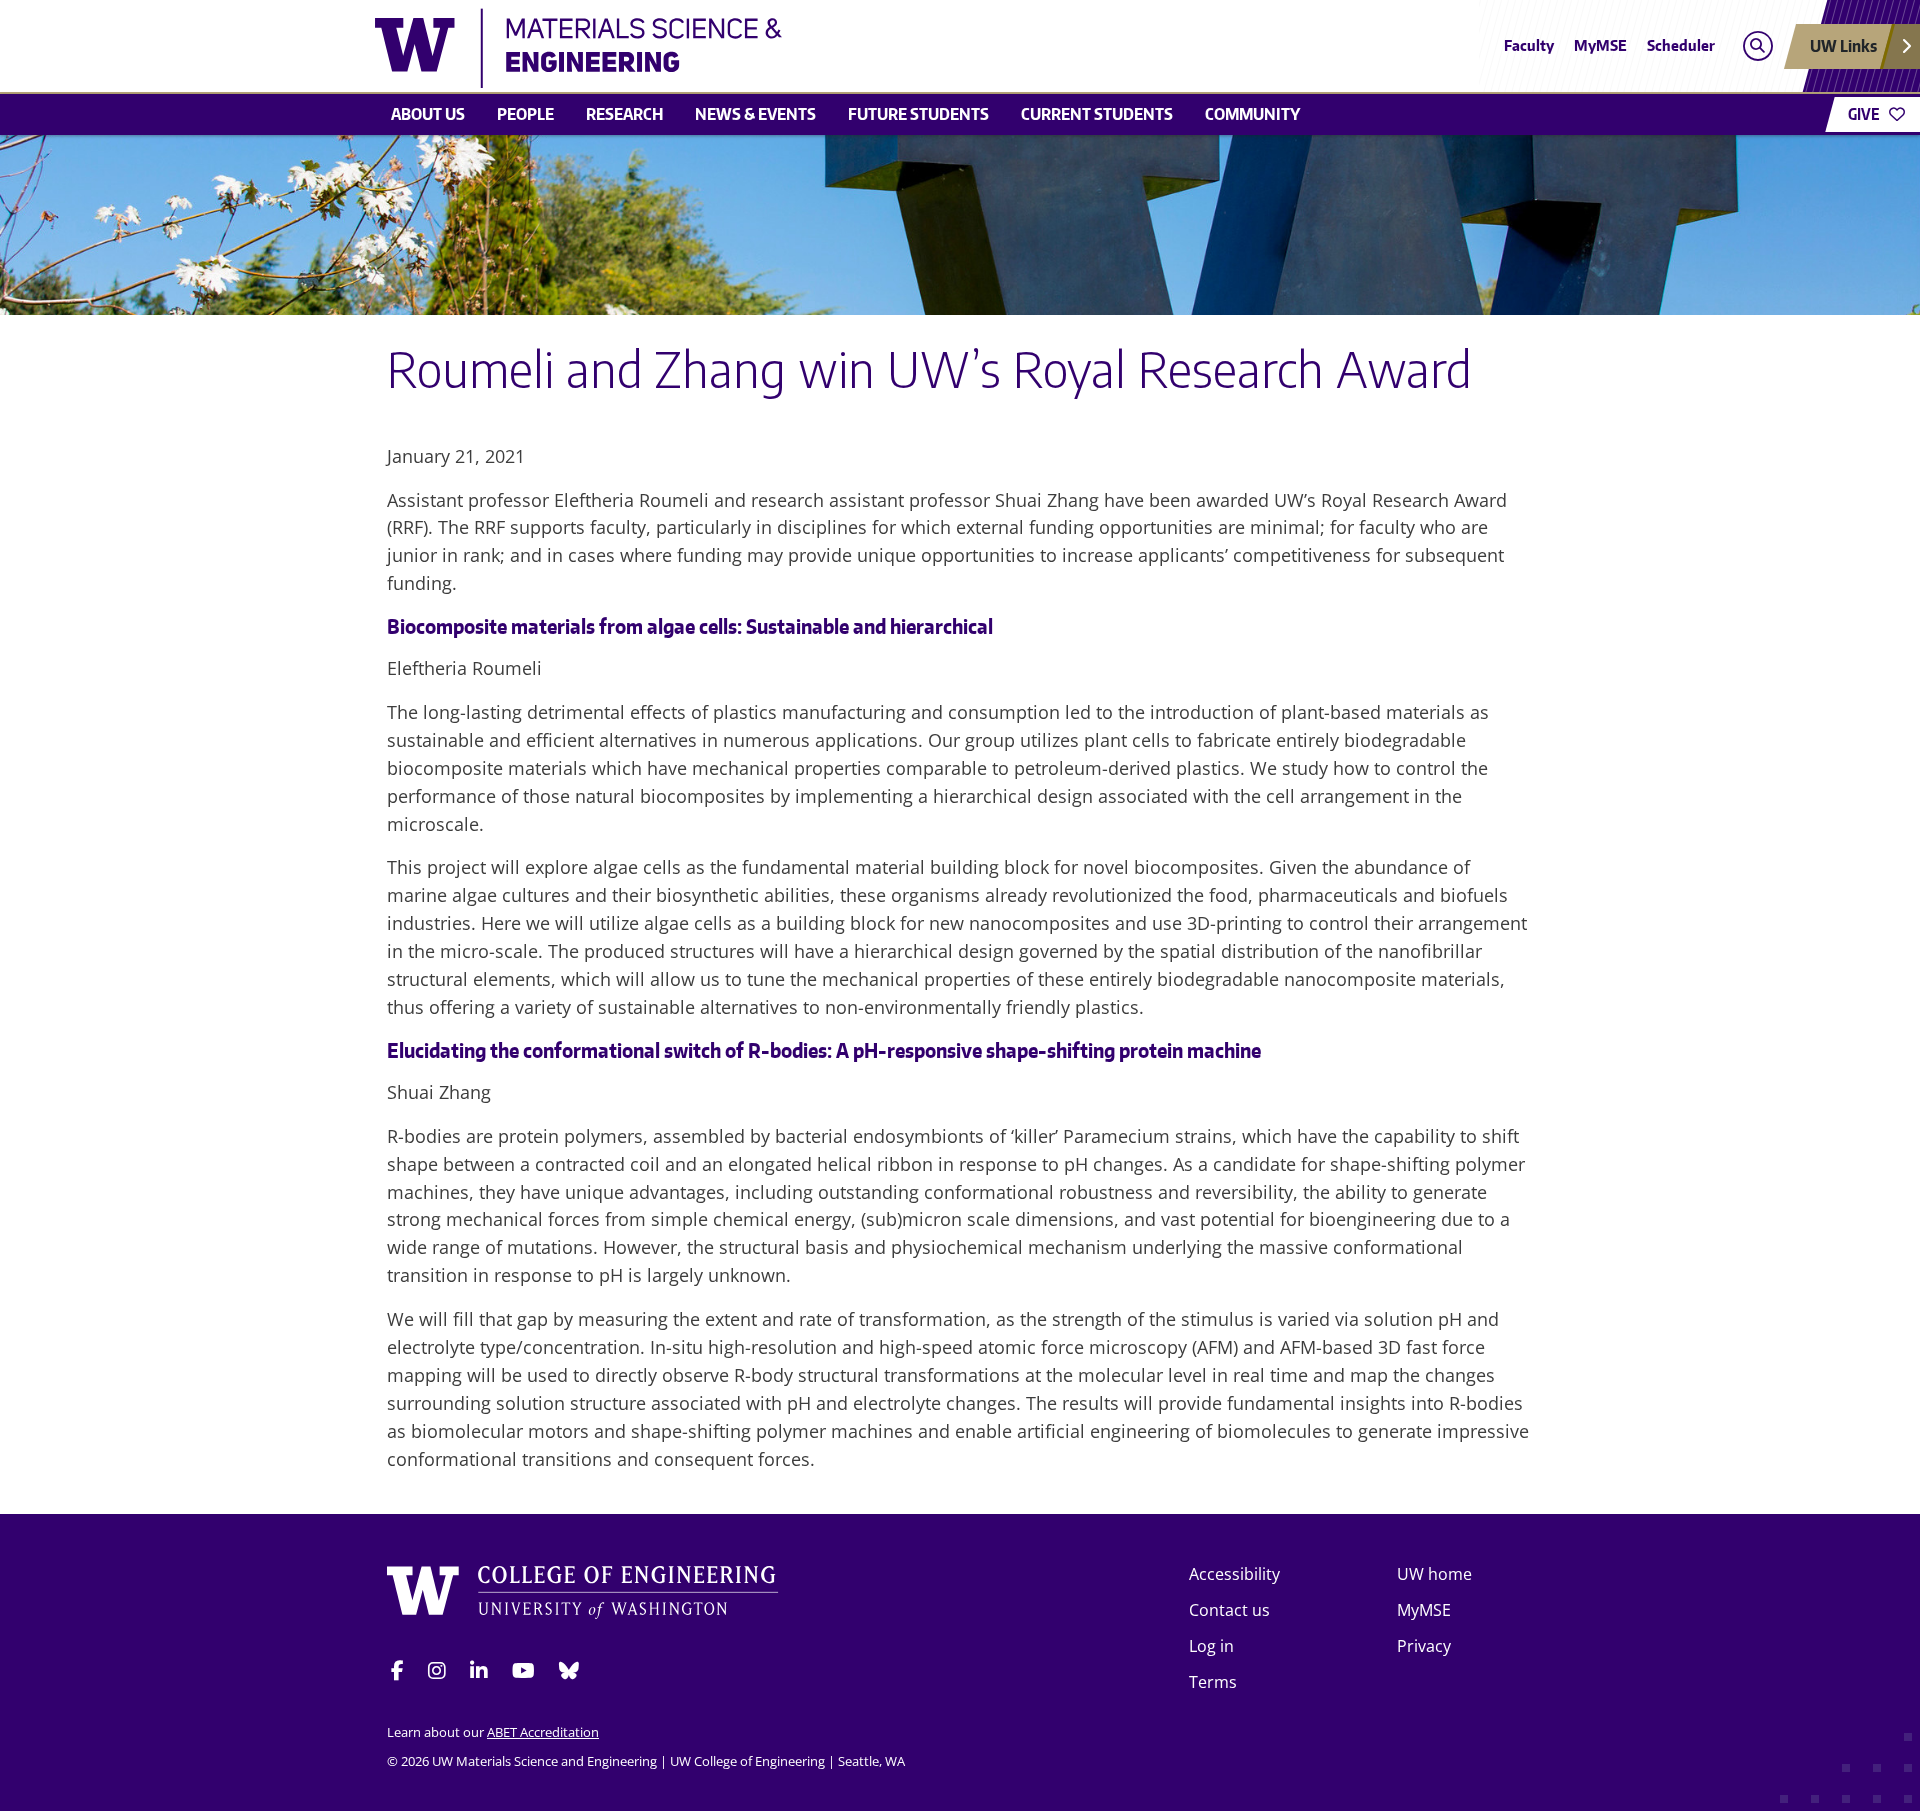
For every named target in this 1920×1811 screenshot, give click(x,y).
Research (624, 114)
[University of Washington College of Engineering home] (583, 1595)
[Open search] (1757, 46)
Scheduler (1681, 45)
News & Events (755, 114)
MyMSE (1600, 45)
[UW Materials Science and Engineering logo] (814, 48)
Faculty (1529, 45)
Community (1252, 114)
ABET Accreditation (543, 1732)
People (525, 114)
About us (428, 114)
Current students (1097, 114)
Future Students (918, 114)
